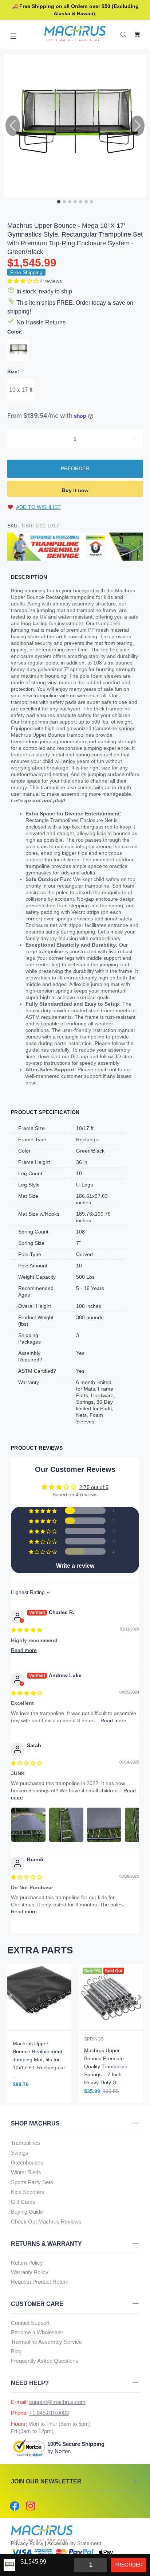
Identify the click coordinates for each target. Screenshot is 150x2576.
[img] (27, 1630)
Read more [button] (24, 1650)
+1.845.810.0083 (49, 2413)
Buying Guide (27, 2212)
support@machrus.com (57, 2402)
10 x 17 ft (21, 390)
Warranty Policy (30, 2272)
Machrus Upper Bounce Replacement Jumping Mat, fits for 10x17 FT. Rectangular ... (39, 2059)
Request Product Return (40, 2282)
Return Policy (27, 2263)
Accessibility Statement (74, 2543)
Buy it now (75, 490)
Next (139, 1997)
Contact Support (30, 2323)
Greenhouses (27, 2162)
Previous (11, 1997)
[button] (24, 281)
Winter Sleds (26, 2172)
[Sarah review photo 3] (104, 1825)
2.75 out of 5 (94, 1487)
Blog (16, 2351)
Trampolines (25, 2143)
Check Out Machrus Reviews (46, 2222)
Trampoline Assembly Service (46, 2342)
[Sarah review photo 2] (66, 1825)
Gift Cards (23, 2202)
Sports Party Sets (32, 2182)
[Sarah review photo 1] (28, 1825)
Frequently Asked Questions (45, 2361)
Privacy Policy (27, 2543)
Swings (20, 2153)
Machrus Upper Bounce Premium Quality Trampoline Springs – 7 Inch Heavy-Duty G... (106, 2066)
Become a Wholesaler (37, 2332)
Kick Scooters (28, 2192)
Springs (94, 2039)
